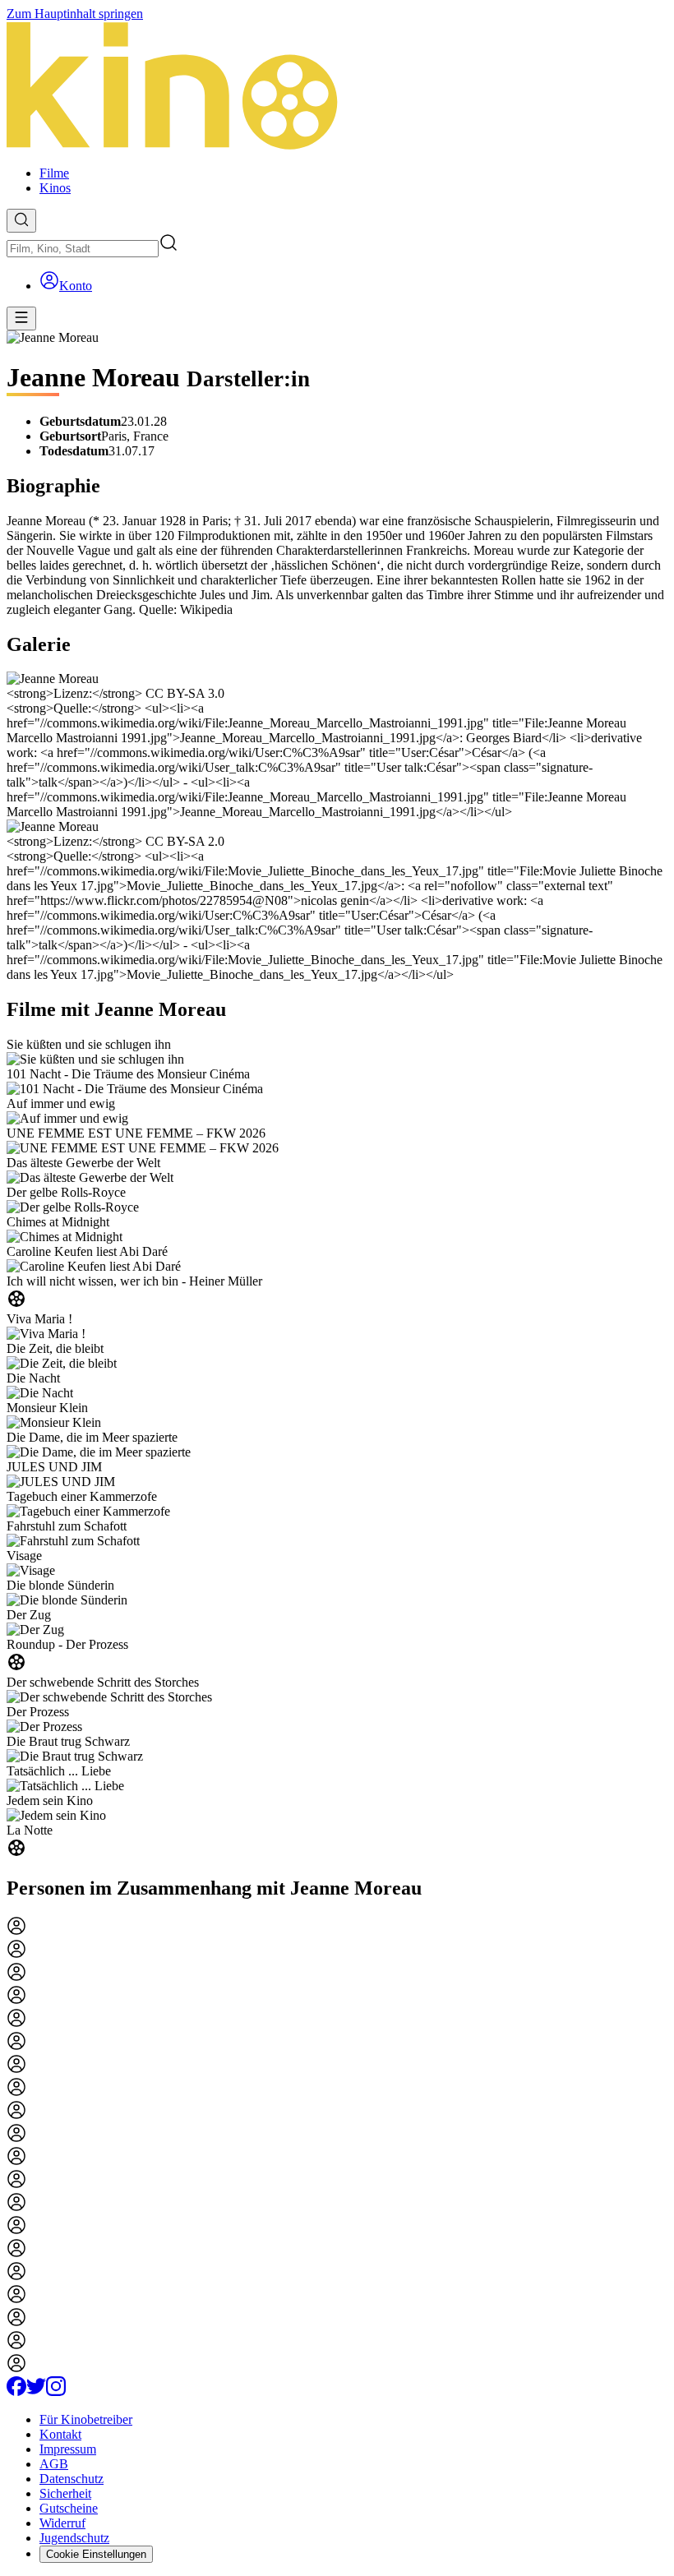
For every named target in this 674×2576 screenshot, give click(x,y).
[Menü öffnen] (21, 319)
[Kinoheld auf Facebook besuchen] (16, 2391)
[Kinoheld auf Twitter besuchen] (36, 2391)
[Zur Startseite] (337, 87)
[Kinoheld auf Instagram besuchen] (56, 2391)
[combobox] (83, 249)
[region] (337, 1449)
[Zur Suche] (21, 221)
